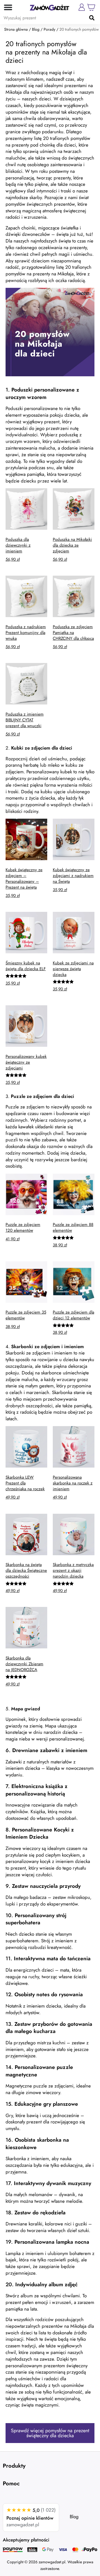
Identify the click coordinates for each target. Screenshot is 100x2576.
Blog (36, 29)
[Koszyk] (91, 7)
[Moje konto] (82, 7)
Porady (49, 29)
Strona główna (16, 29)
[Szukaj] (92, 18)
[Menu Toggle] (6, 7)
